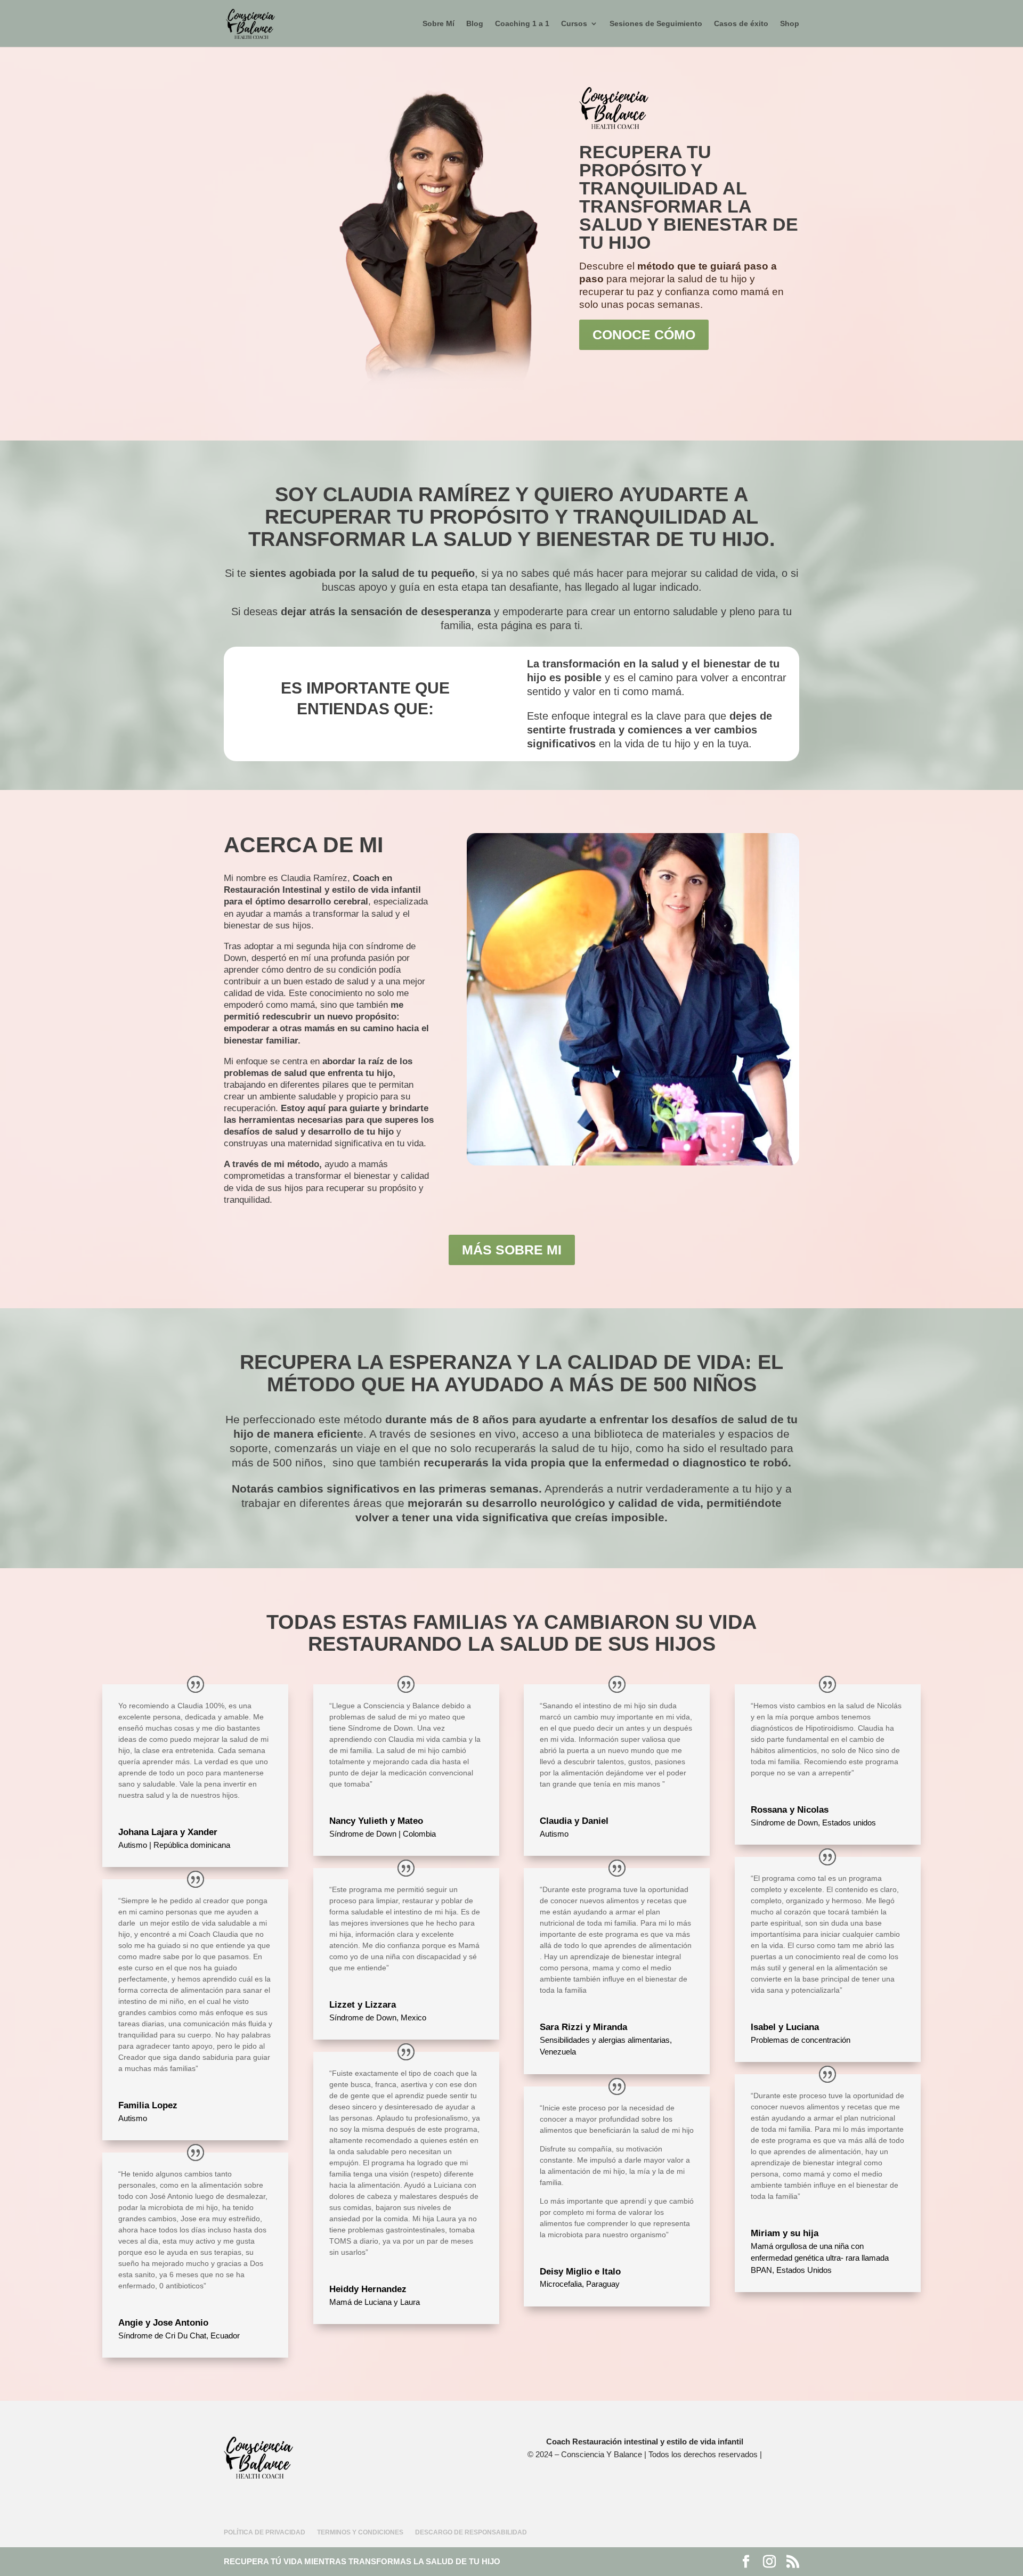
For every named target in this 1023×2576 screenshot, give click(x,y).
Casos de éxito (741, 24)
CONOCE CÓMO (644, 335)
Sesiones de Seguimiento (656, 24)
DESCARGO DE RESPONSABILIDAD (471, 2532)
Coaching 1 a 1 (522, 24)
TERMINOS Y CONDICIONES (360, 2532)
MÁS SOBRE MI (512, 1250)
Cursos (574, 24)
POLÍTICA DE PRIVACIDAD (265, 2532)
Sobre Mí (439, 24)
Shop (790, 24)
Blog (475, 24)
